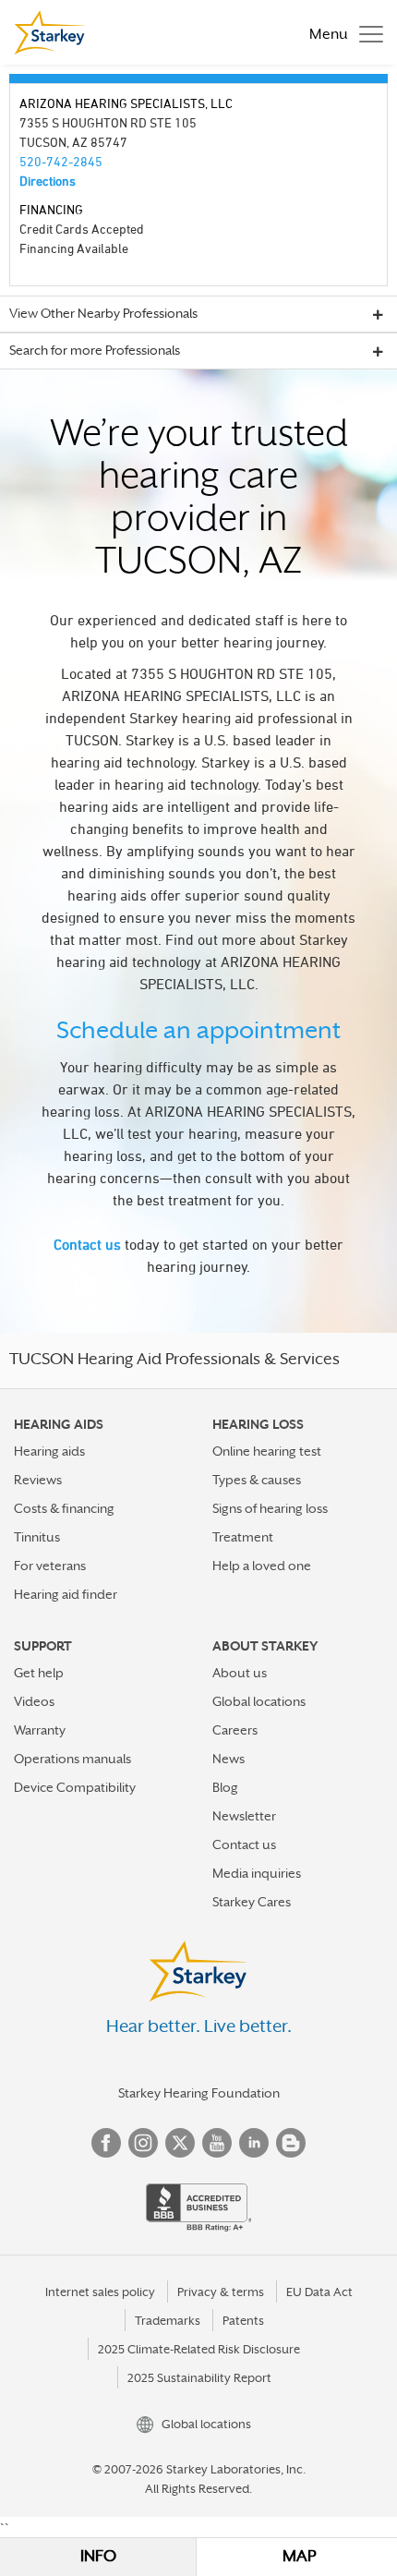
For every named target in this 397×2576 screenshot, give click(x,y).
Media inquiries (257, 1873)
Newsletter (244, 1816)
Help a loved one (262, 1566)
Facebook (106, 2143)
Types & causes (257, 1480)
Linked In (254, 2143)
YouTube (217, 2143)
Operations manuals (72, 1759)
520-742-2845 (61, 161)
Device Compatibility (75, 1787)
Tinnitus (37, 1537)
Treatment (243, 1537)
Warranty (40, 1730)
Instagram (143, 2143)
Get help (39, 1673)
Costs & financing (64, 1508)
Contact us (87, 1244)
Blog (225, 1787)
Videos (34, 1701)
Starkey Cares (252, 1902)
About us (240, 1673)
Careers (235, 1730)
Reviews (38, 1480)
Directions (48, 181)
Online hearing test (267, 1451)
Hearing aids (49, 1451)
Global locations (259, 1701)
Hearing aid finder (66, 1594)
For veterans (50, 1566)
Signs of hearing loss (270, 1508)
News (229, 1759)
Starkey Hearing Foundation (199, 2093)
